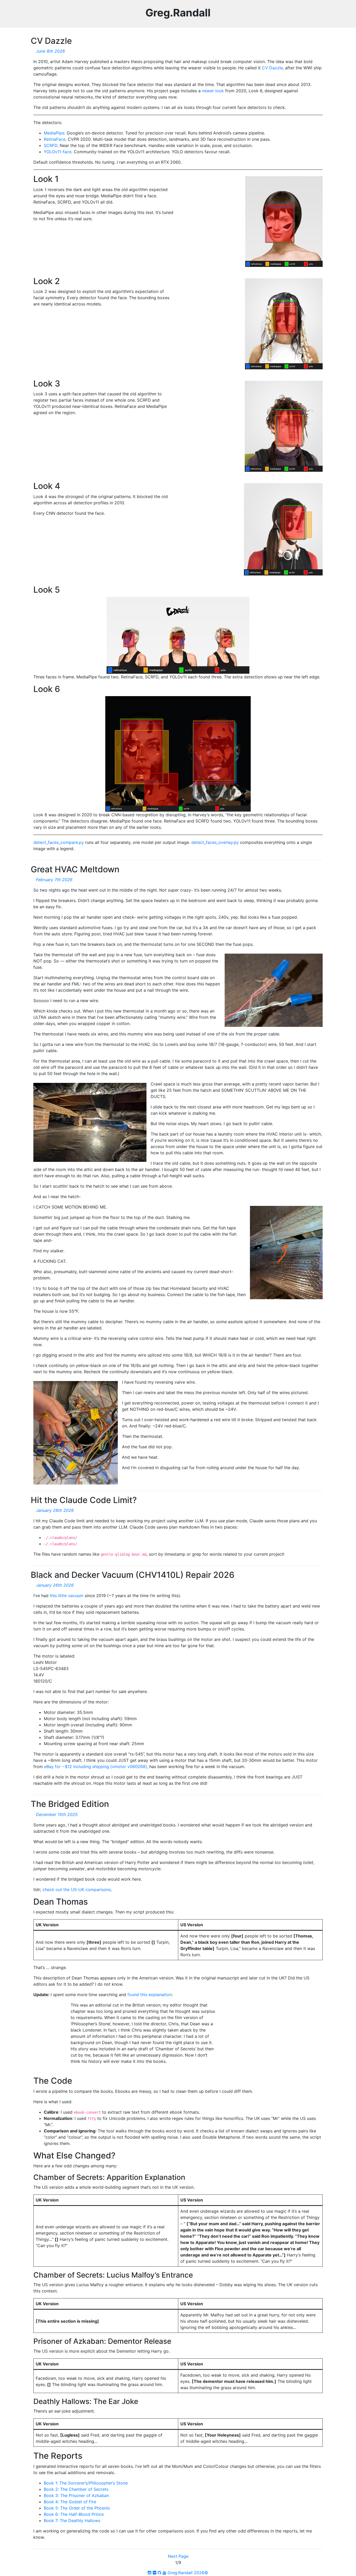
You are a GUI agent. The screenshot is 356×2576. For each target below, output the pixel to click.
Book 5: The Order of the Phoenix (77, 2508)
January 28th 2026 (55, 1510)
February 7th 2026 (54, 880)
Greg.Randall (178, 13)
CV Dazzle (272, 68)
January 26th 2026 (55, 1585)
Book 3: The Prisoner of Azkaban (76, 2495)
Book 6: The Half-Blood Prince (74, 2514)
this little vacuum (67, 1596)
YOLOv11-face (58, 152)
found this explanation (149, 1995)
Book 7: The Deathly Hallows (72, 2520)
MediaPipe (54, 133)
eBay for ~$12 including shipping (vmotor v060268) (96, 1767)
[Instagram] (150, 2573)
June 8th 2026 (50, 51)
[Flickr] (155, 2573)
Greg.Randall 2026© (188, 2573)
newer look (213, 91)
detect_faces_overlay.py (215, 842)
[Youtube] (164, 2573)
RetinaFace (55, 139)
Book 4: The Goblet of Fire (70, 2502)
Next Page (178, 2556)
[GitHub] (159, 2573)
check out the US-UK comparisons (77, 1890)
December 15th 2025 (57, 1814)
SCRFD (51, 145)
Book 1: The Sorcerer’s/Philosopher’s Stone (86, 2483)
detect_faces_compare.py (59, 842)
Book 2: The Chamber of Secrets (76, 2489)
